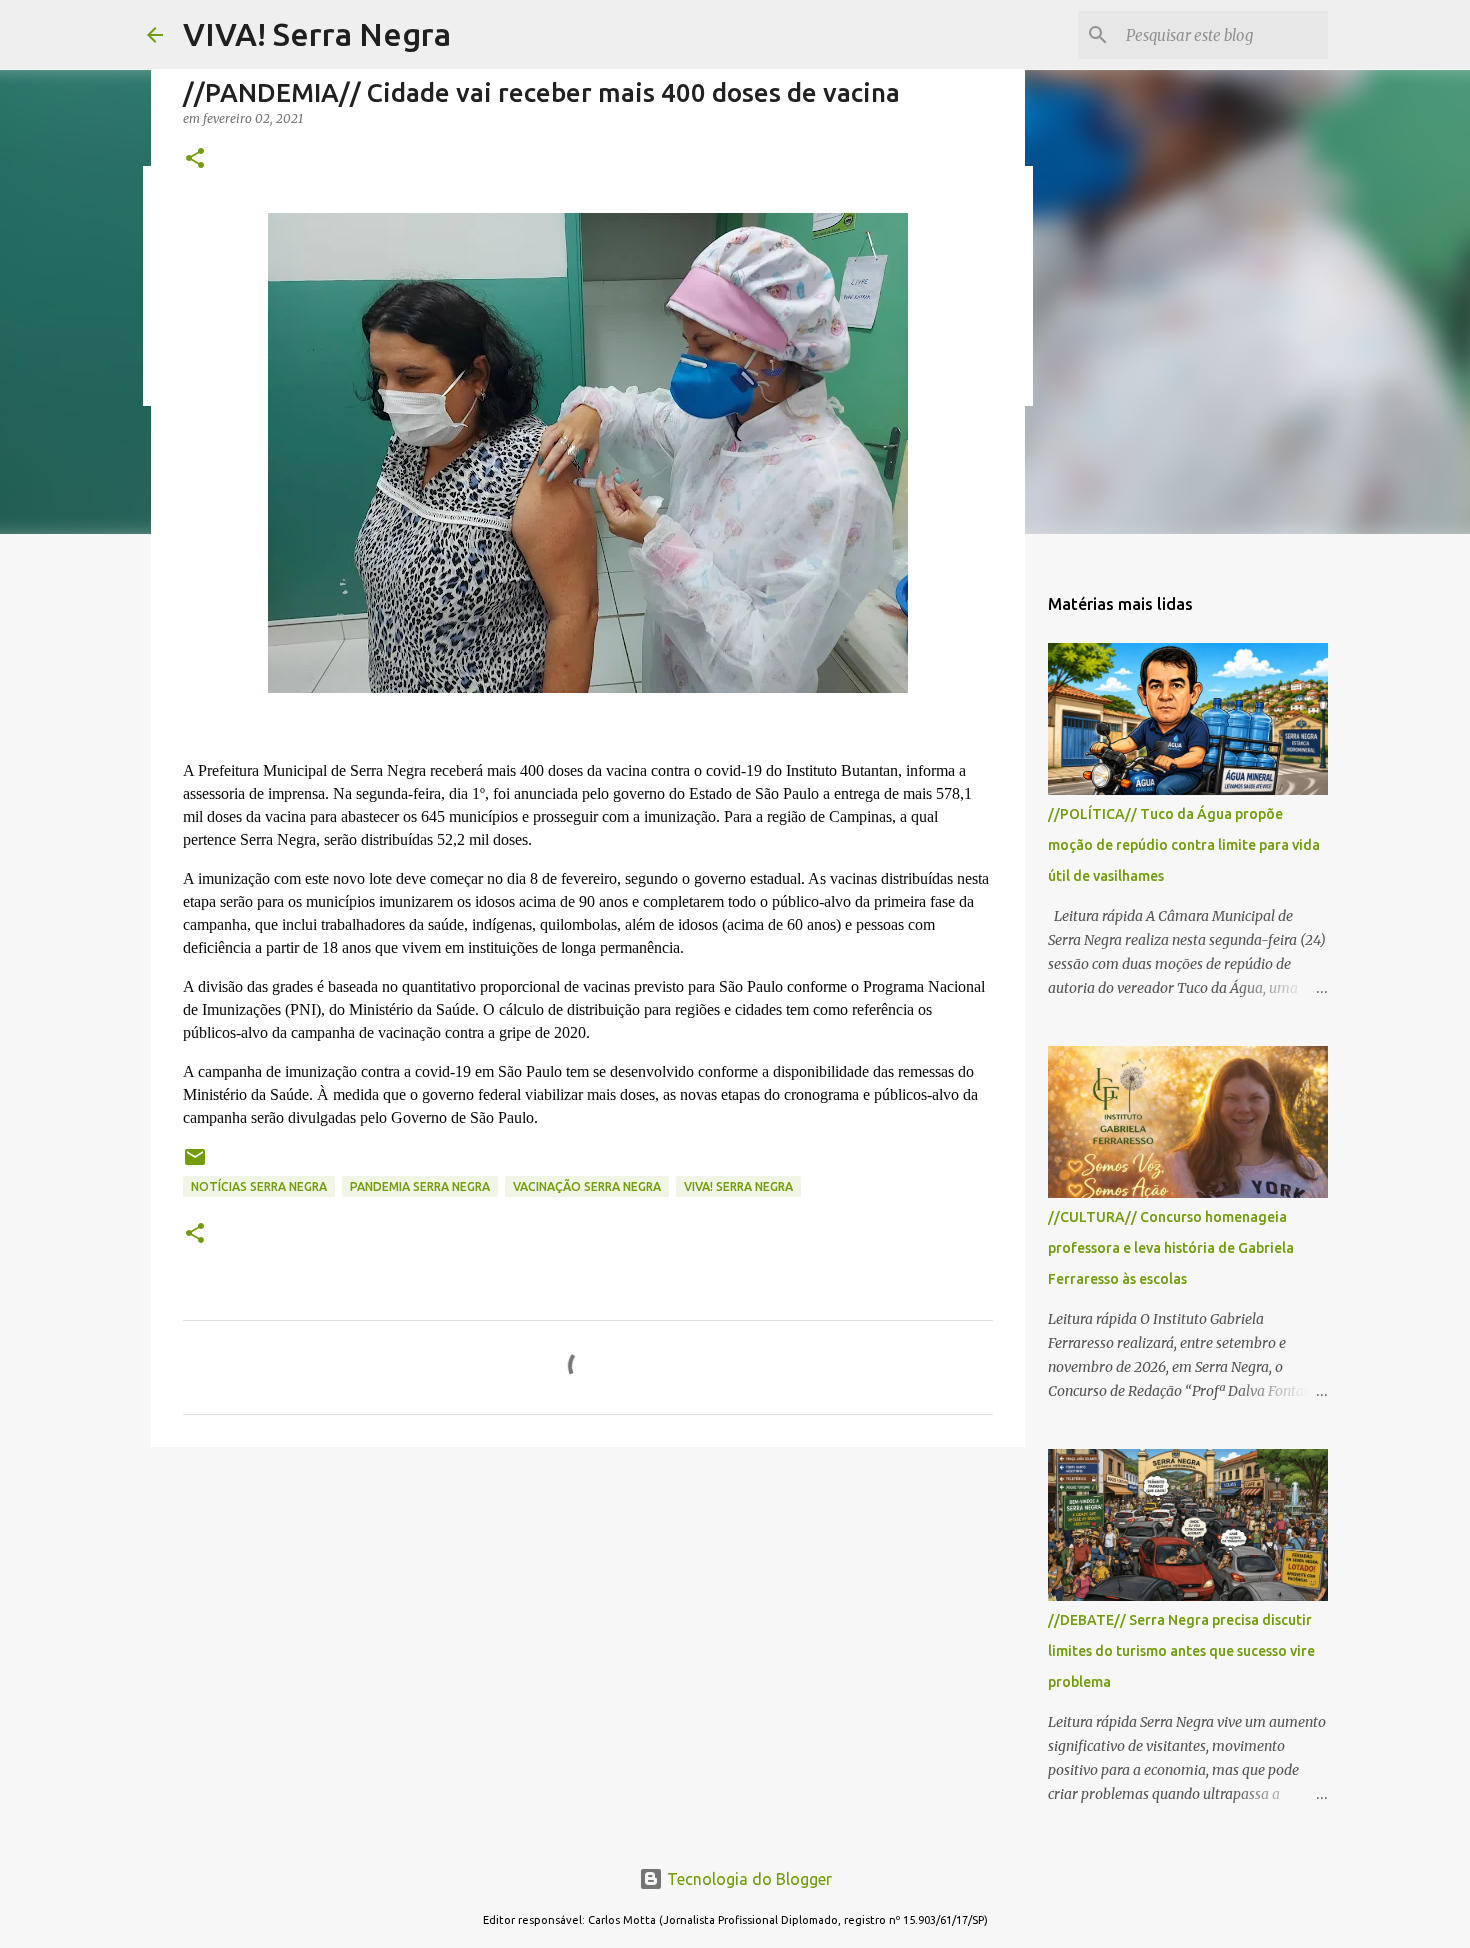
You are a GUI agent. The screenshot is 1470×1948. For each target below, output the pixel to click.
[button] (195, 159)
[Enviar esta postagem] (195, 1164)
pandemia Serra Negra (420, 1186)
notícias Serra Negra (259, 1186)
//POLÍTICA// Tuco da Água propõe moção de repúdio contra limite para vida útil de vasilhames (1184, 845)
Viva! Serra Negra (738, 1186)
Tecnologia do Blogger (747, 1879)
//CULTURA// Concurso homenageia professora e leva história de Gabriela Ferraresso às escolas (1171, 1248)
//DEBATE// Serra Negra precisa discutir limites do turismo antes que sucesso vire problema (1181, 1651)
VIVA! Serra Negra (317, 34)
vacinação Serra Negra (587, 1186)
